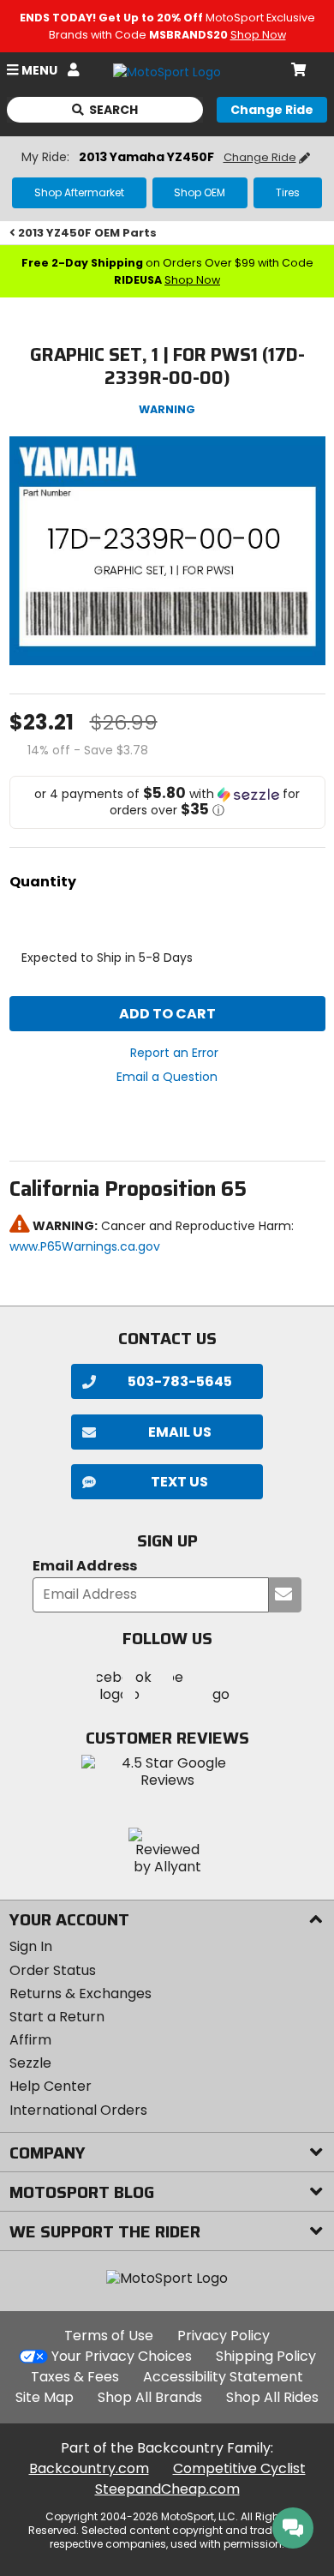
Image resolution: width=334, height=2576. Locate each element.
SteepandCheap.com (167, 2489)
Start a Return (57, 2017)
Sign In (31, 1946)
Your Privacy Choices (122, 2356)
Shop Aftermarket (79, 192)
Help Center (51, 2086)
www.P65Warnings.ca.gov (85, 1246)
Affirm (30, 2040)
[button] (167, 802)
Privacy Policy (224, 2336)
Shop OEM (200, 192)
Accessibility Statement (223, 2377)
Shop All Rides (272, 2397)
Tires (288, 192)
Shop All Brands (150, 2397)
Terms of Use (109, 2336)
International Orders (78, 2110)
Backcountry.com (89, 2468)
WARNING (167, 409)
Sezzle (30, 2063)
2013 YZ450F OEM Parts (87, 233)
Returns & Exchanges (81, 1994)
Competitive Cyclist (239, 2468)
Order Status (53, 1970)
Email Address (85, 1567)
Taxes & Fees (75, 2377)
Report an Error (174, 1053)
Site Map (45, 2397)
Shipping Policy (266, 2356)
